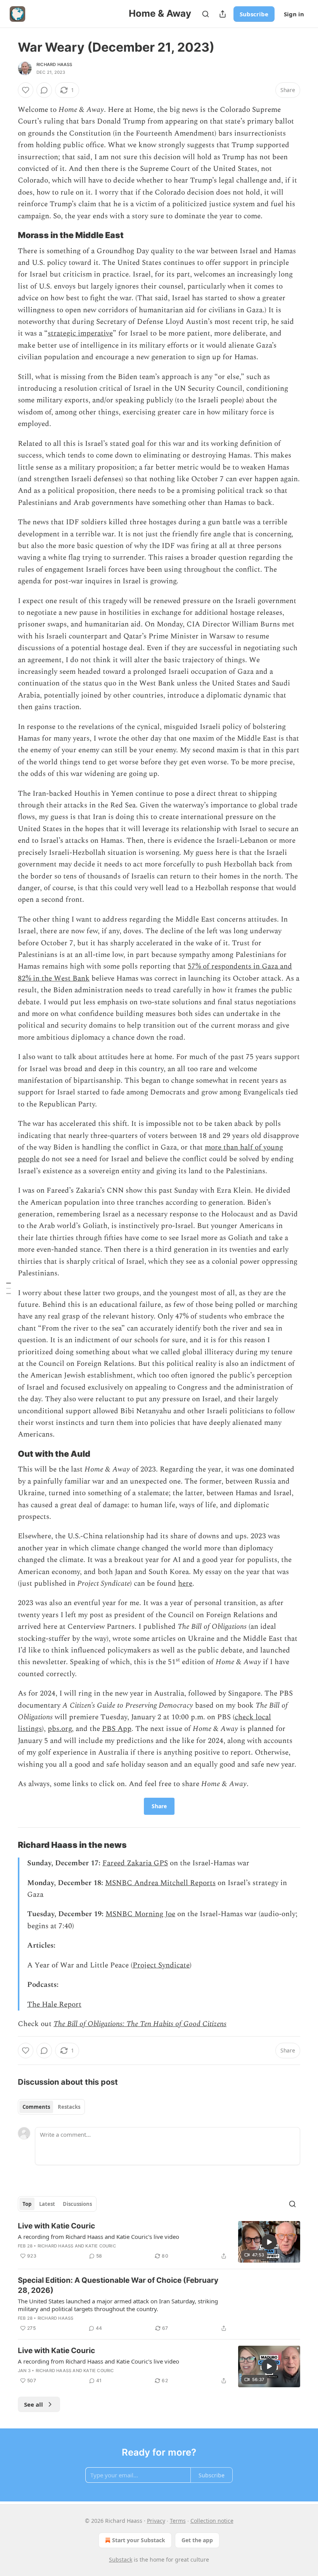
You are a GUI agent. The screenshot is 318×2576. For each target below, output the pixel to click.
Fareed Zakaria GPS (135, 1863)
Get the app (197, 2540)
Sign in (294, 14)
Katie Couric (100, 2246)
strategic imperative (80, 333)
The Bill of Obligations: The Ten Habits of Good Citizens (140, 2024)
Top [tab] (27, 2204)
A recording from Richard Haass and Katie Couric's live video (99, 2237)
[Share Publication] (223, 14)
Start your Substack (139, 2540)
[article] (159, 2242)
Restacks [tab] (69, 2107)
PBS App (117, 1729)
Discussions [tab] (77, 2204)
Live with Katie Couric (56, 2226)
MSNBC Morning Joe (140, 1914)
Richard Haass (54, 64)
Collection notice (212, 2521)
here (185, 1584)
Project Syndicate (161, 1965)
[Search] (206, 14)
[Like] (26, 90)
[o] (269, 2242)
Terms (178, 2521)
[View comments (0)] (44, 90)
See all (34, 2404)
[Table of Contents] (9, 1288)
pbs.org (60, 1729)
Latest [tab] (47, 2204)
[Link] (7, 235)
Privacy (156, 2521)
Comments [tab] (36, 2107)
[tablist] (51, 2107)
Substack (121, 2559)
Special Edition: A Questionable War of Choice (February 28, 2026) (118, 2285)
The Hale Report (54, 2005)
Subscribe (254, 14)
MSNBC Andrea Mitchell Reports (160, 1883)
